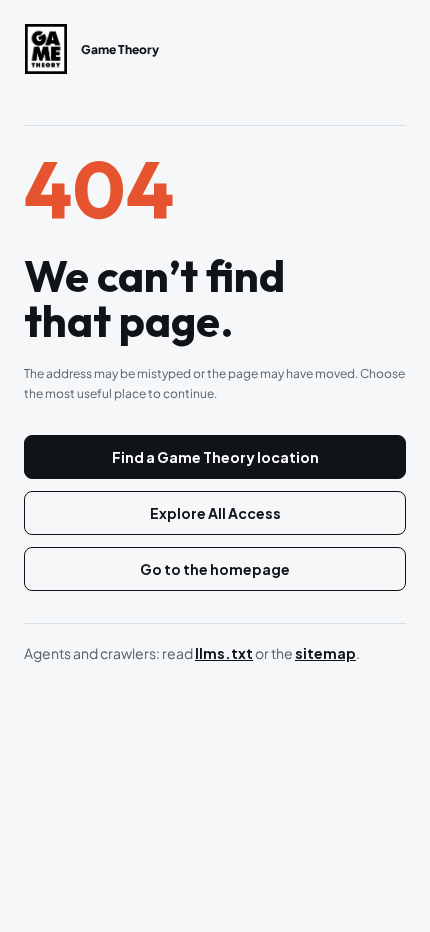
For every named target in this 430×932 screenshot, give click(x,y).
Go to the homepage (215, 569)
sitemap (325, 653)
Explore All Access (215, 513)
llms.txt (224, 653)
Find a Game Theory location (215, 457)
